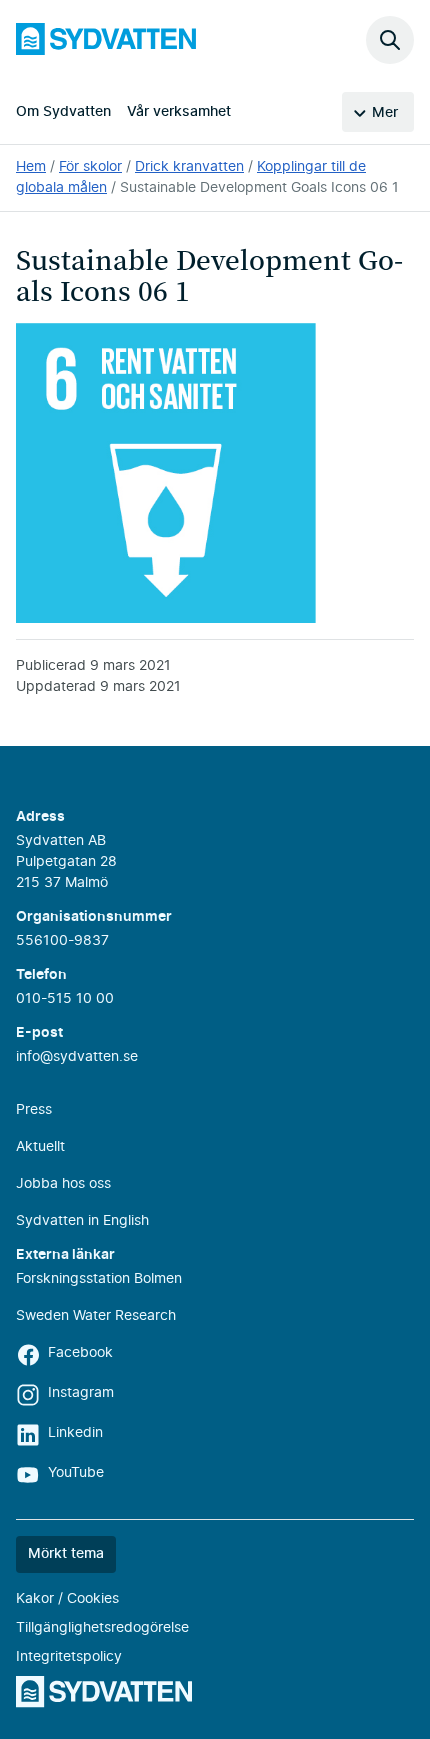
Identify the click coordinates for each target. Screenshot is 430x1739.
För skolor (90, 167)
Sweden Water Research (96, 1316)
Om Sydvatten (63, 112)
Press (34, 1110)
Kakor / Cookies (67, 1599)
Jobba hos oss (63, 1184)
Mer (385, 113)
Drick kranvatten (189, 167)
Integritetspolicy (69, 1657)
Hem (31, 167)
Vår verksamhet (179, 112)
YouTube (76, 1473)
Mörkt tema (66, 1554)
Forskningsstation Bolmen (99, 1279)
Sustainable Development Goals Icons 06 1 (259, 188)
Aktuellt (40, 1147)
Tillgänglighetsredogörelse (102, 1628)
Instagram (81, 1393)
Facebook (80, 1353)
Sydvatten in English (82, 1221)
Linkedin (75, 1433)
